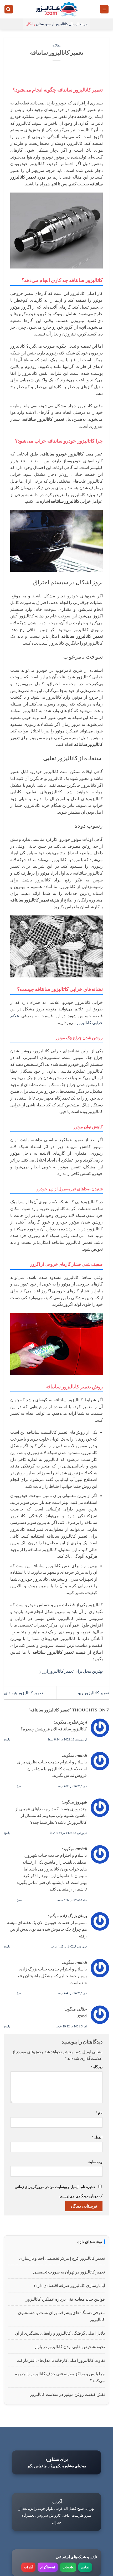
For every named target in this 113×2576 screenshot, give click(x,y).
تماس (85, 2567)
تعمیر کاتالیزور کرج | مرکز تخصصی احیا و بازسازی (62, 2258)
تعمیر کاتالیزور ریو (94, 1693)
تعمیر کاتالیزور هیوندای (23, 1693)
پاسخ (7, 1739)
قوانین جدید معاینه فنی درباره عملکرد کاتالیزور (65, 2299)
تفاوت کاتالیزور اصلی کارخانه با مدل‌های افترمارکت (61, 2360)
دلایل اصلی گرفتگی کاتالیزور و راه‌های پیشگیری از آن (60, 2333)
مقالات (57, 45)
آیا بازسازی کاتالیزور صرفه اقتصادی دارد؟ (69, 2285)
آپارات (28, 2567)
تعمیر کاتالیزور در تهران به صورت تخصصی (69, 2272)
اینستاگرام (48, 2567)
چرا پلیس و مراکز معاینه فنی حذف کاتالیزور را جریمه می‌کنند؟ (60, 2377)
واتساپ (68, 2567)
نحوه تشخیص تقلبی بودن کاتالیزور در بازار (70, 2346)
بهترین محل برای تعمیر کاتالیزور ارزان (71, 1671)
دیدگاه (97, 2067)
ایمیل (97, 2137)
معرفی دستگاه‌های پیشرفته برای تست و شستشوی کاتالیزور (61, 2316)
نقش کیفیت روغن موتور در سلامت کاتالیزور (67, 2394)
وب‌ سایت (95, 2162)
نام (99, 2112)
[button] (104, 9)
